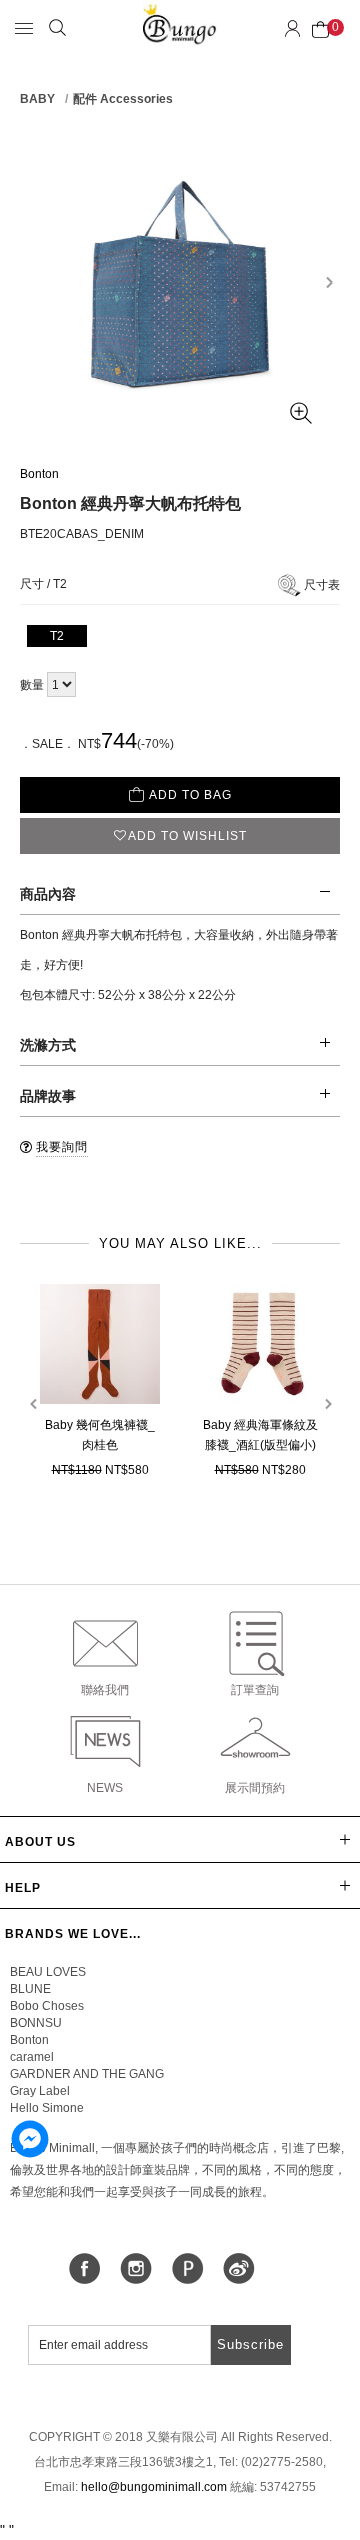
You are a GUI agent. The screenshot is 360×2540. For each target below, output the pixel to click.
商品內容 (48, 894)
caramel (32, 2057)
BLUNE (30, 1989)
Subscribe (250, 2344)
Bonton (39, 474)
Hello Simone (47, 2108)
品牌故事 (48, 1096)
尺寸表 (322, 585)
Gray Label (40, 2091)
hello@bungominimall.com (154, 2487)
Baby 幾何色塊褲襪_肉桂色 (100, 1435)
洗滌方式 (48, 1045)
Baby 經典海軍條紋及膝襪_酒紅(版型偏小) (260, 1435)
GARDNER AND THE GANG (87, 2074)
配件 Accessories (123, 99)
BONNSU (36, 2023)
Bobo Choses (47, 2006)
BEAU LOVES (48, 1972)
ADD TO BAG (190, 795)
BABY (37, 99)
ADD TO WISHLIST (187, 836)
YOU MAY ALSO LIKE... (180, 1243)
